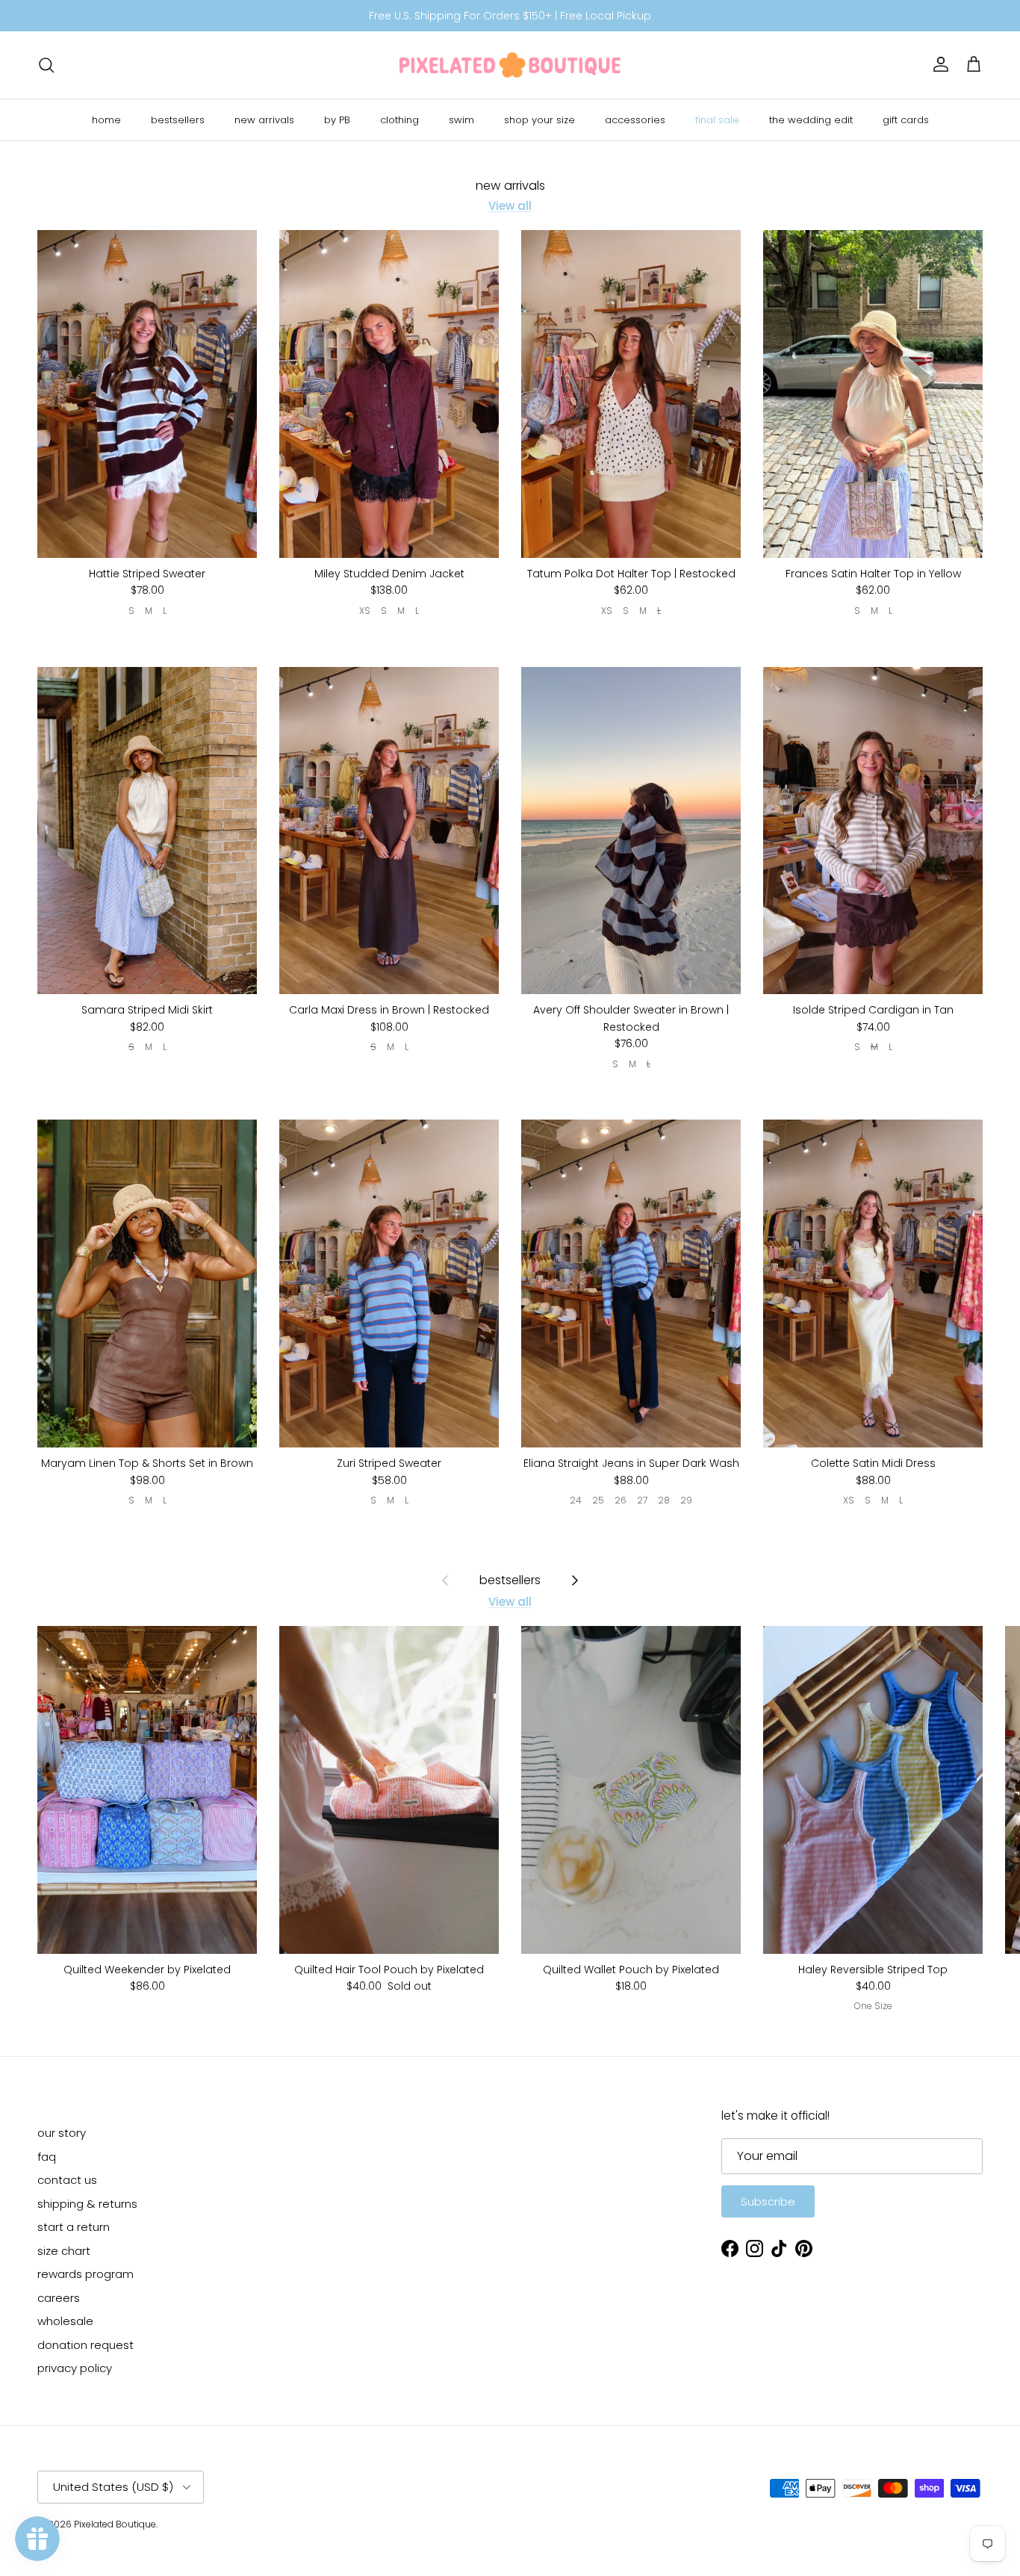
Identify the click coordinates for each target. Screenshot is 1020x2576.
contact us (67, 2180)
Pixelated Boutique (115, 2524)
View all (510, 206)
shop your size (539, 120)
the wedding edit (811, 120)
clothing (399, 120)
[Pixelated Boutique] (510, 65)
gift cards (906, 120)
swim (461, 120)
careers (59, 2298)
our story (62, 2133)
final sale (717, 120)
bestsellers (178, 120)
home (106, 120)
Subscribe (768, 2201)
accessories (635, 120)
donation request (85, 2345)
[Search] (46, 65)
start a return (74, 2227)
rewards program (85, 2274)
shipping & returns (87, 2204)
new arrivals (264, 120)
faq (47, 2157)
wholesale (65, 2321)
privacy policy (75, 2368)
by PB (337, 120)
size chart (64, 2251)
